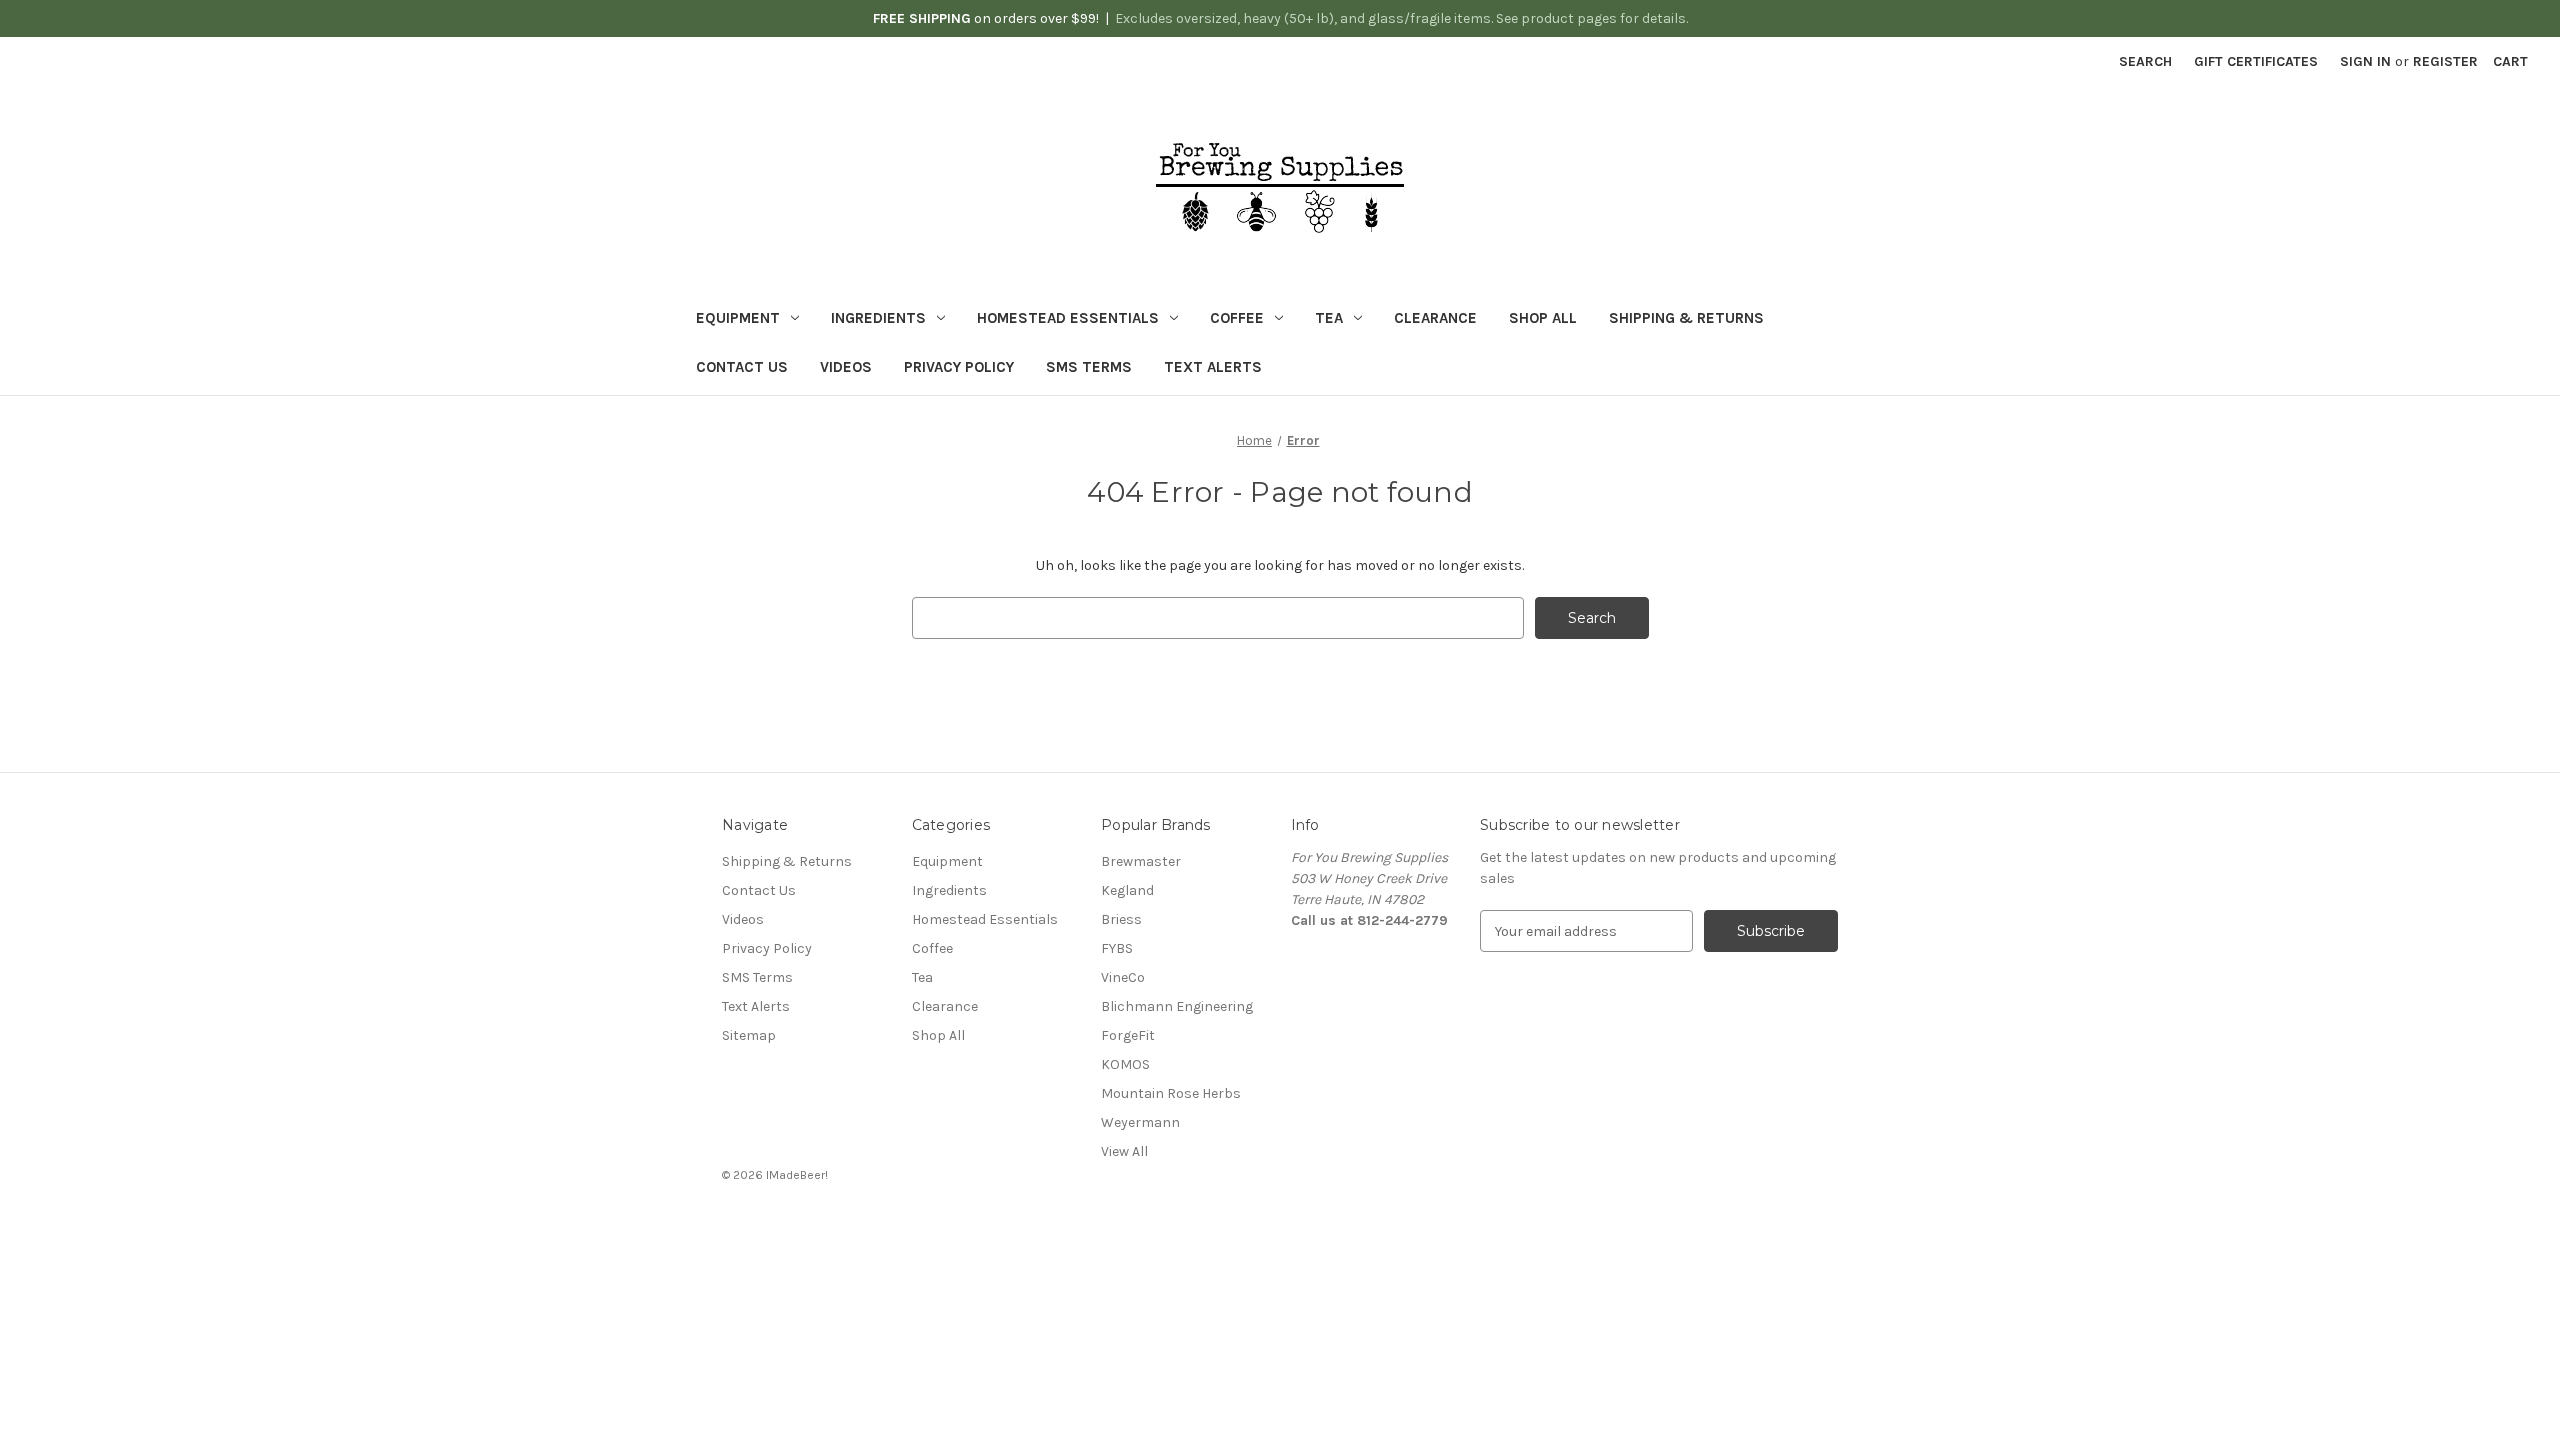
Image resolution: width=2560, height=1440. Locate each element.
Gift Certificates (2256, 61)
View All (1124, 1151)
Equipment (738, 318)
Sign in (2365, 61)
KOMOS (1125, 1064)
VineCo (1123, 977)
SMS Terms (1089, 367)
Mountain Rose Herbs (1171, 1093)
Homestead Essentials (1068, 318)
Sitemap (749, 1035)
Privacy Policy (959, 367)
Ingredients (878, 318)
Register (2445, 61)
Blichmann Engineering (1177, 1006)
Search (2145, 61)
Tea (1329, 318)
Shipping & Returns (1686, 318)
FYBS (1117, 948)
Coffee (1237, 318)
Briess (1121, 919)
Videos (846, 367)
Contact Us (742, 367)
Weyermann (1140, 1122)
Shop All (1543, 318)
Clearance (1435, 318)
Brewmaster (1141, 861)
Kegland (1127, 890)
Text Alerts (1213, 367)
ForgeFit (1128, 1035)
